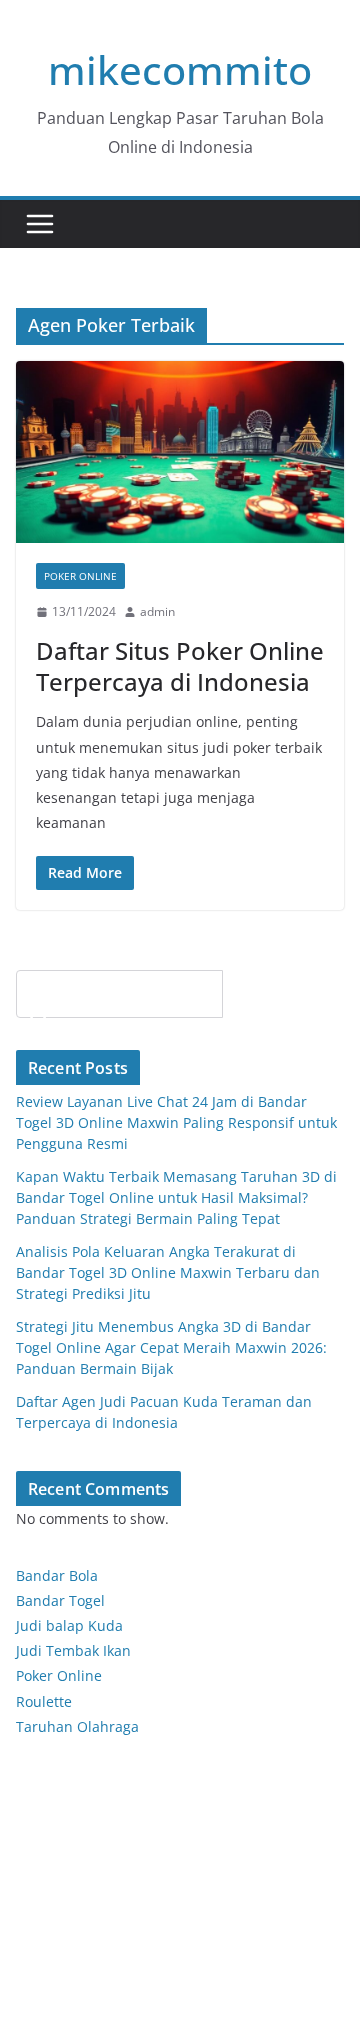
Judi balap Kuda (69, 1625)
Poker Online (59, 1675)
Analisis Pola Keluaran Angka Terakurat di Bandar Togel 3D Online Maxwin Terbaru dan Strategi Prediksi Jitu (168, 1272)
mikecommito (180, 69)
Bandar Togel (60, 1600)
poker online (80, 576)
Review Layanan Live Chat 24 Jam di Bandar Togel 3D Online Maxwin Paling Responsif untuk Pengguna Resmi (176, 1122)
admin (157, 611)
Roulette (44, 1701)
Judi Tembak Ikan (73, 1650)
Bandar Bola (57, 1575)
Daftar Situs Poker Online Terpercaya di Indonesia (180, 666)
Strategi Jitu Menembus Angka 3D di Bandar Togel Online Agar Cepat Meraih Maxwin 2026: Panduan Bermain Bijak (171, 1347)
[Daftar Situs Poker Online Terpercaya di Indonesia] (180, 452)
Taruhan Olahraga (77, 1726)
